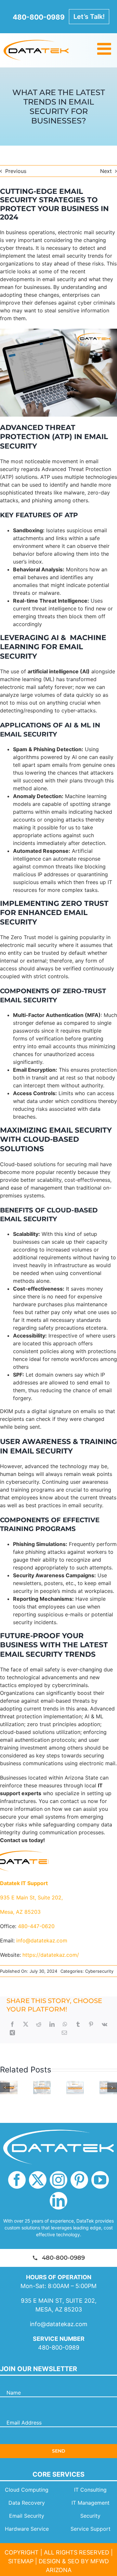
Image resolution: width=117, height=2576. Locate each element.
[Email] (64, 2033)
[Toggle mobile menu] (105, 49)
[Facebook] (12, 2024)
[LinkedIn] (52, 2024)
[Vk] (104, 2024)
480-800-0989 (59, 2347)
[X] (26, 2024)
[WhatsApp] (65, 2024)
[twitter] (38, 2180)
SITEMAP (21, 2561)
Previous (16, 171)
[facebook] (17, 2180)
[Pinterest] (91, 2024)
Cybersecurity (99, 1971)
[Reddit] (39, 2024)
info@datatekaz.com (59, 2324)
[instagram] (58, 2180)
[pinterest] (79, 2180)
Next (106, 171)
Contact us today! (22, 1840)
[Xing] (12, 2033)
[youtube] (100, 2180)
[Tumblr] (78, 2024)
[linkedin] (58, 2201)
